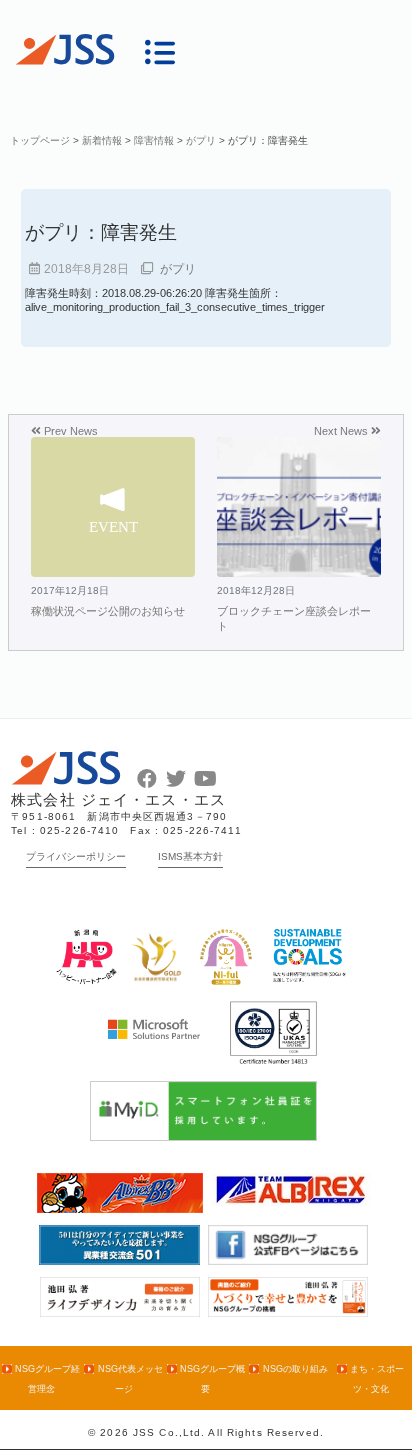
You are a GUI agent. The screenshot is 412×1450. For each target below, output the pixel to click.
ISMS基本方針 (190, 856)
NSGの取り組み (295, 1369)
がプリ (178, 269)
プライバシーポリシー (76, 856)
